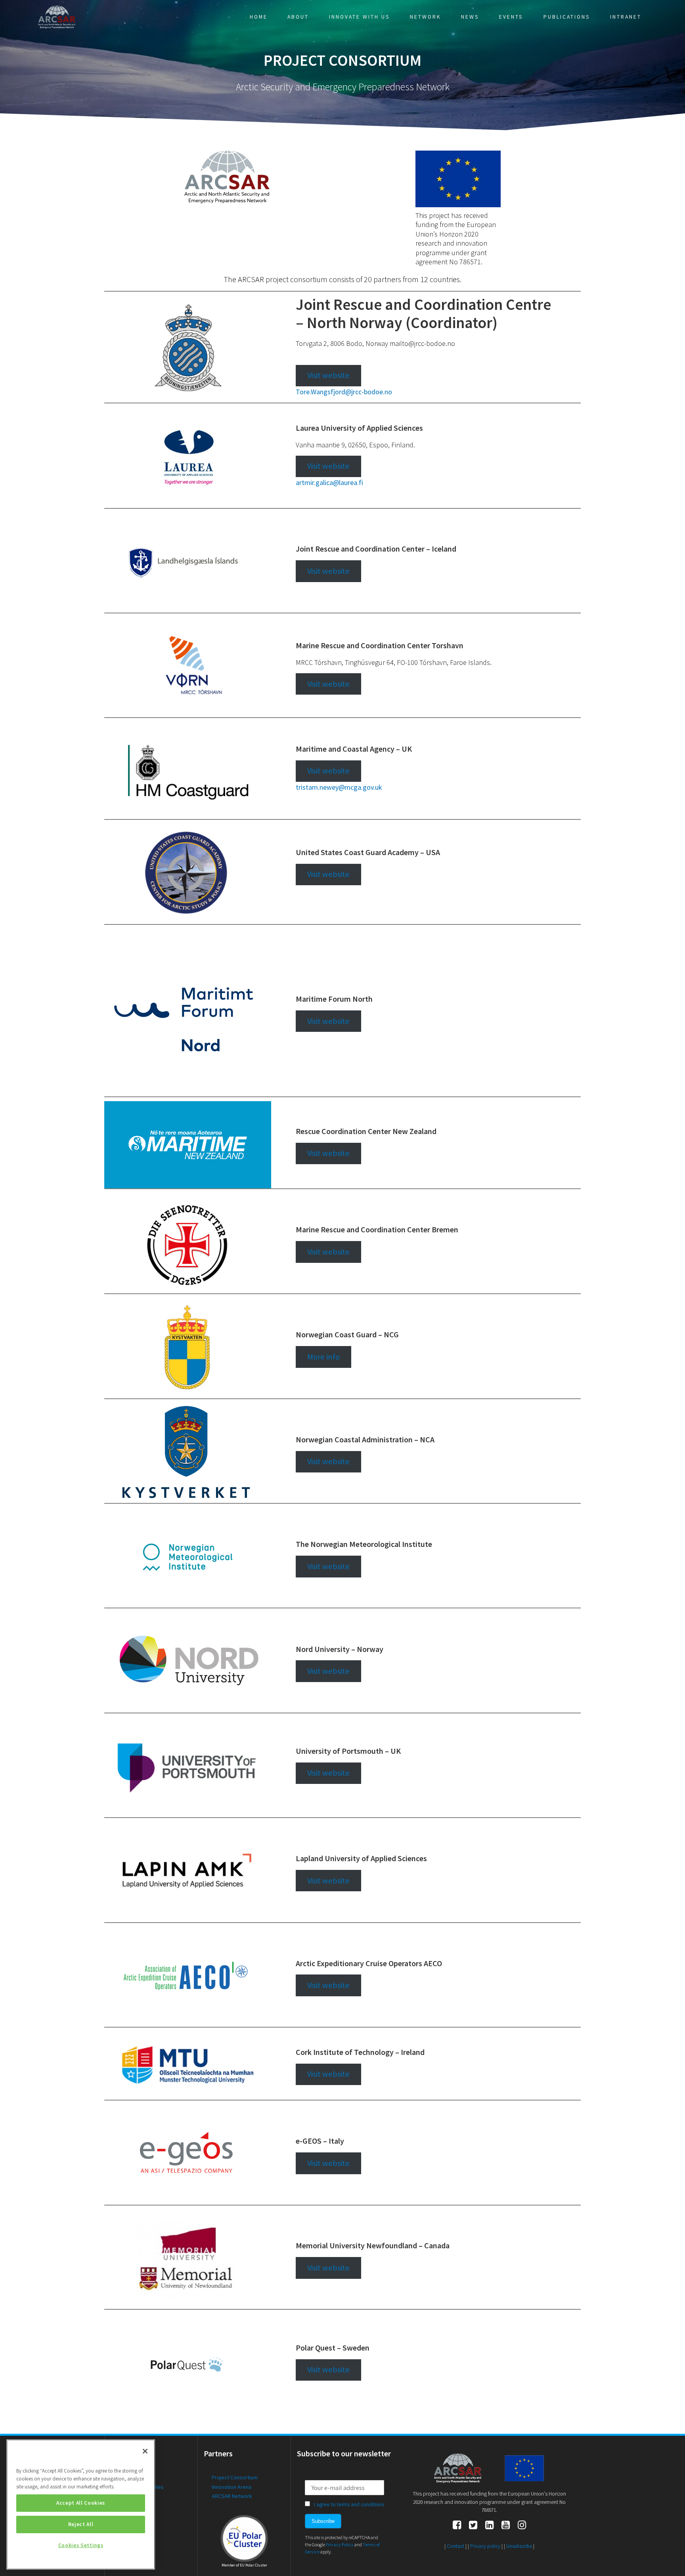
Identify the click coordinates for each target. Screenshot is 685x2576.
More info (323, 1357)
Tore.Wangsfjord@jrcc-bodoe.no (344, 392)
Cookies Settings (81, 2545)
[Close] (145, 2451)
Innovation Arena (232, 2487)
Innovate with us (360, 17)
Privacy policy (485, 2546)
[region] (81, 2504)
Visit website (328, 375)
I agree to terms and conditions (349, 2504)
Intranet (626, 17)
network (426, 17)
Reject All (81, 2524)
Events (511, 17)
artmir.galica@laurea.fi (329, 482)
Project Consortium (235, 2477)
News (470, 17)
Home (259, 17)
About (298, 17)
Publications (567, 17)
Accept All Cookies (81, 2503)
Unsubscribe (519, 2546)
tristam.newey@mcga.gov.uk (339, 787)
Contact (455, 2546)
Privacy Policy (340, 2544)
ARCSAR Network (232, 2496)
